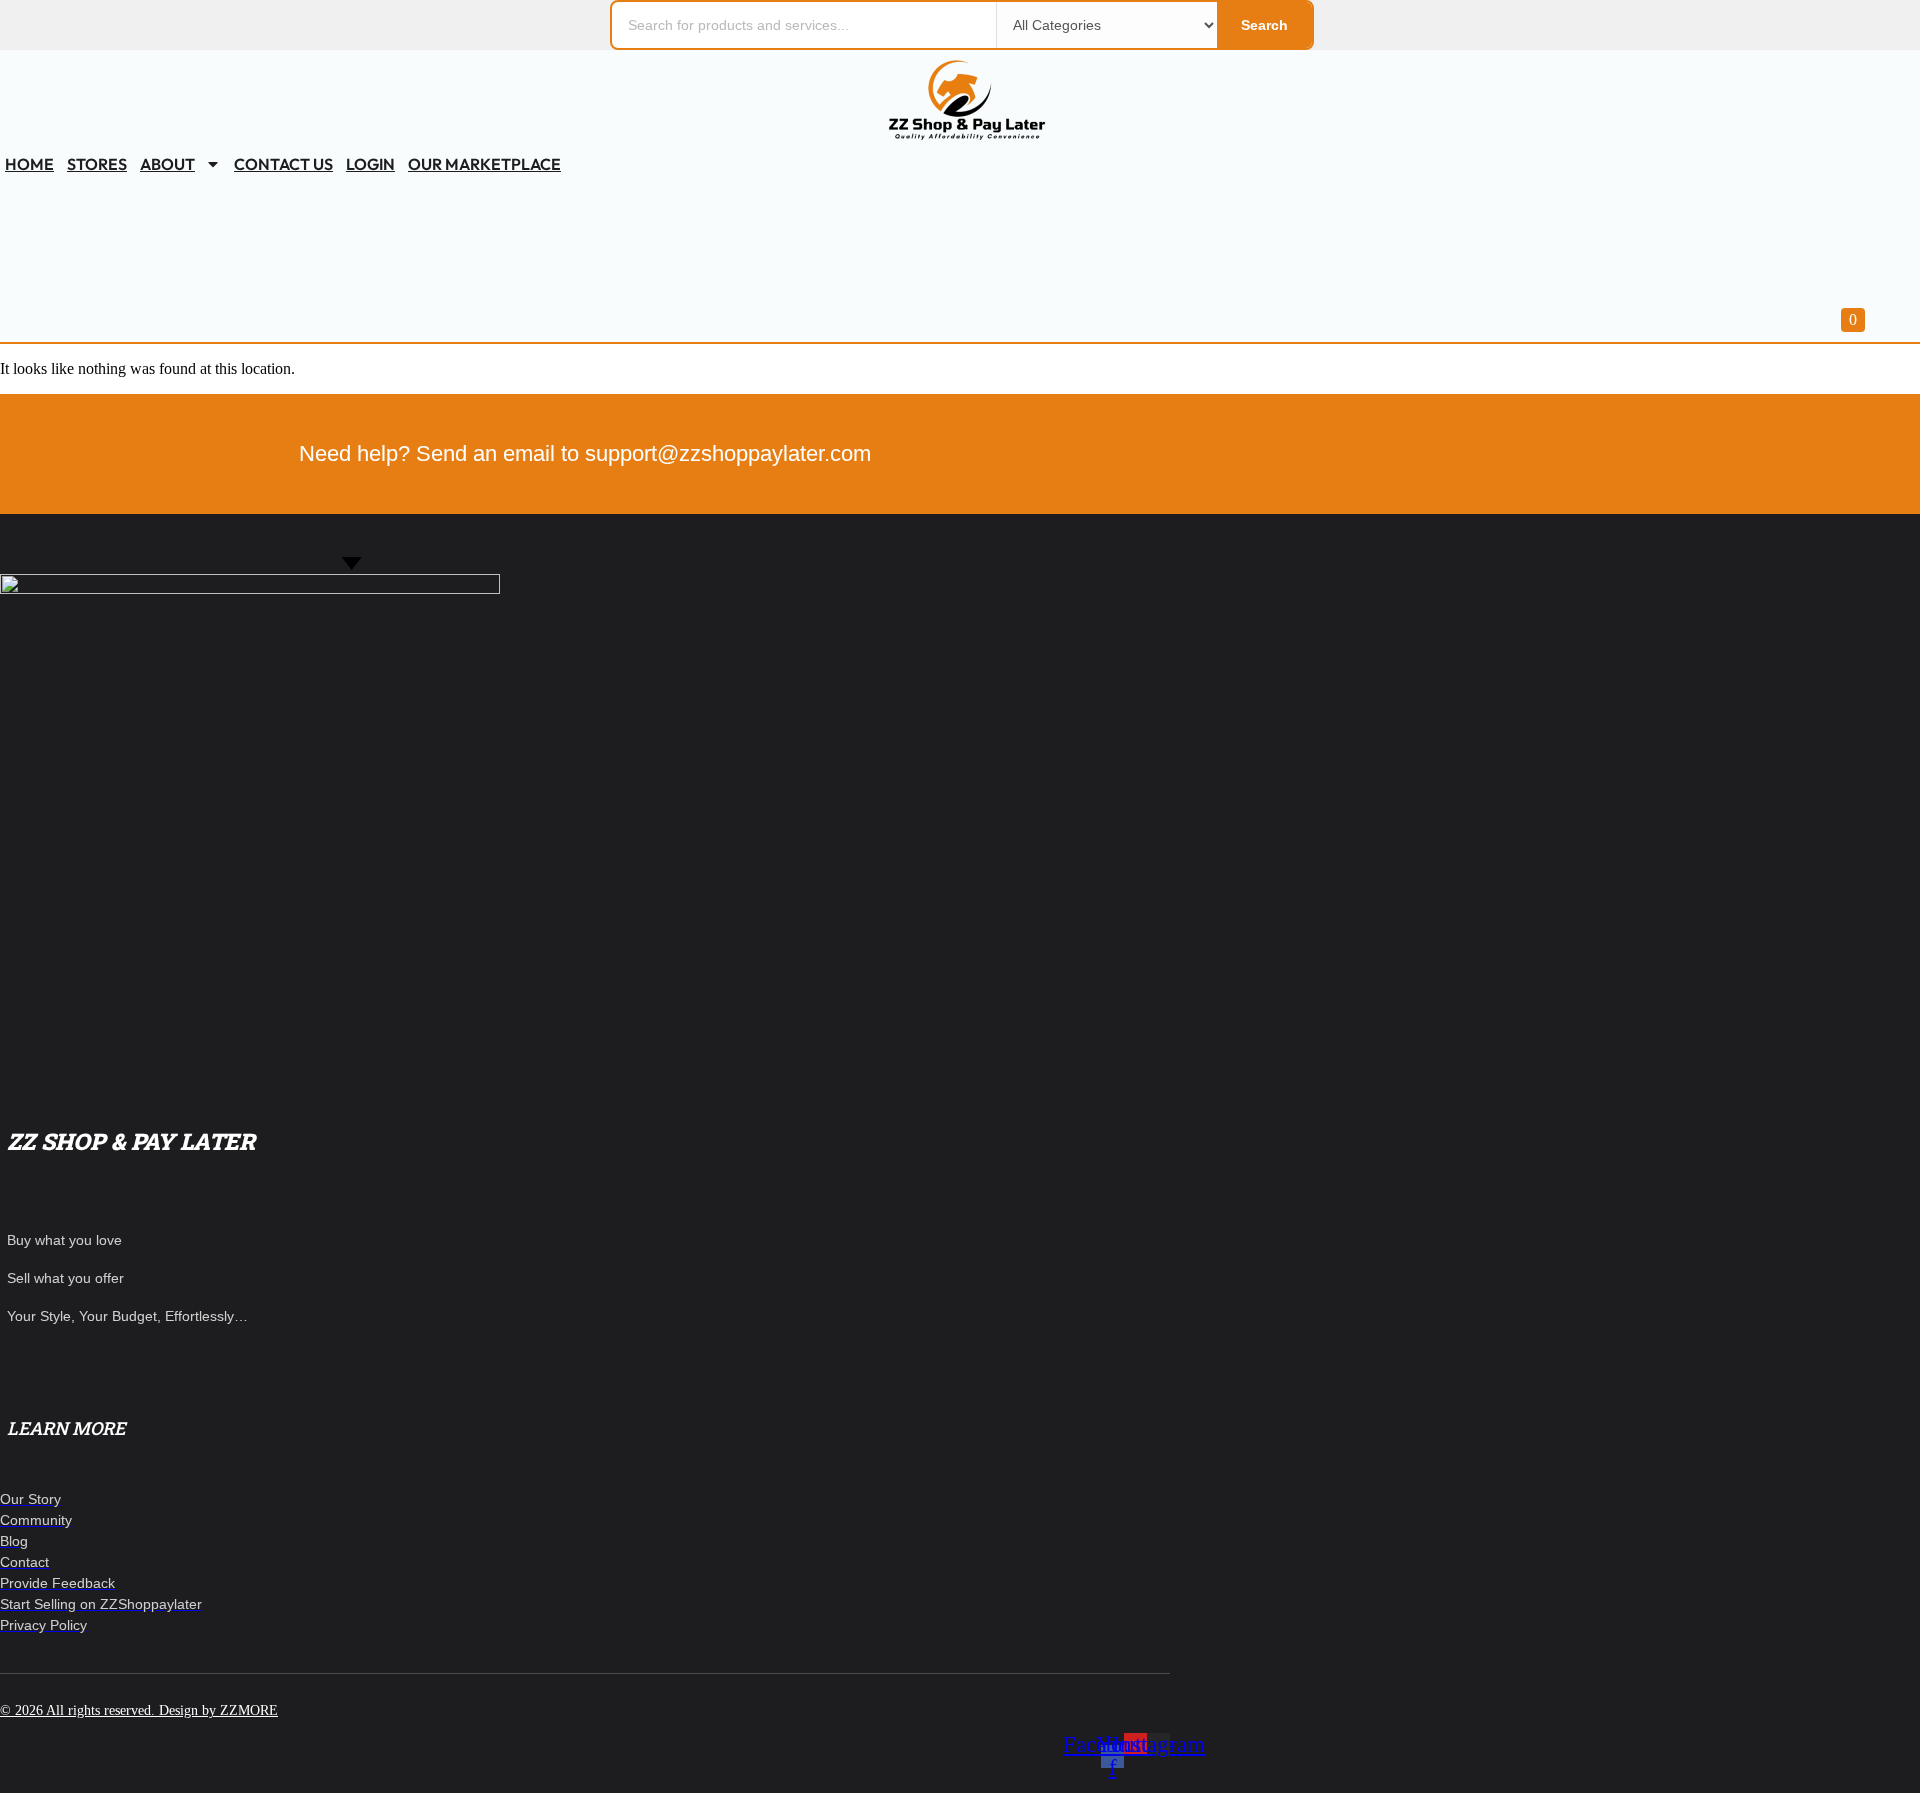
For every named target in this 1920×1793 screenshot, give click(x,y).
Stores (97, 164)
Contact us (283, 164)
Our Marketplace (484, 164)
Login (370, 164)
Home (29, 164)
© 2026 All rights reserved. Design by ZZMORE (139, 1710)
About (167, 164)
